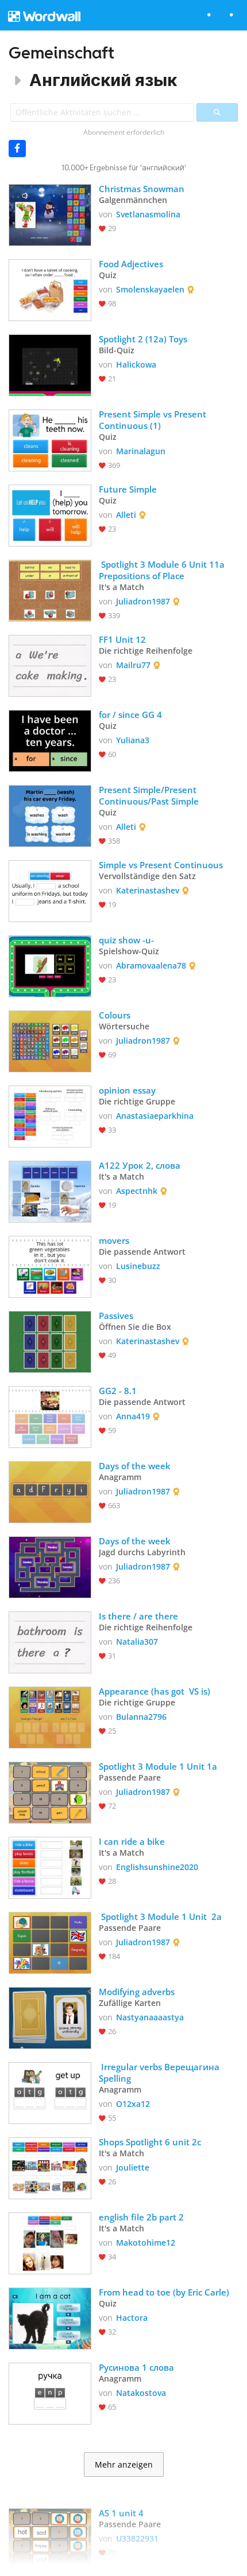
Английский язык (103, 80)
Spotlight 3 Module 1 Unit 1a (158, 1766)
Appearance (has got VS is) (155, 1691)
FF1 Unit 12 (122, 639)
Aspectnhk (137, 1191)
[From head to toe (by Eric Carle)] (50, 2317)
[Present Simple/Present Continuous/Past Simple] (50, 815)
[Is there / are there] (50, 1641)
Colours (115, 1015)
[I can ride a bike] (50, 1867)
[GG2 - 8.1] (50, 1416)
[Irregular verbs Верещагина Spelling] (50, 2092)
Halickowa (136, 364)
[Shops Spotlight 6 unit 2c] (50, 2167)
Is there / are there (140, 1616)
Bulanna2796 (141, 1717)
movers (114, 1240)
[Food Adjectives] (50, 289)
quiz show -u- (126, 940)
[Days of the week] (50, 1491)
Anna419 (133, 1416)
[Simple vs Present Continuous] (50, 890)
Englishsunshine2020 (157, 1867)
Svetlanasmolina (148, 214)
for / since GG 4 (130, 715)
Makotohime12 (146, 2243)
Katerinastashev (148, 890)
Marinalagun (141, 451)
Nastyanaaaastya (150, 2017)
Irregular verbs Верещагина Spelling (160, 2072)
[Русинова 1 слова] (50, 2392)
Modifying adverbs (137, 1992)
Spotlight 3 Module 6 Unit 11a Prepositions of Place (163, 570)
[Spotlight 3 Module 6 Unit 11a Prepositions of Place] (50, 590)
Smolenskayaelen (150, 289)
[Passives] (50, 1341)
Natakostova (141, 2393)
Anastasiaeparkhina (155, 1116)
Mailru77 (133, 665)
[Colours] (50, 1040)
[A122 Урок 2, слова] (50, 1191)
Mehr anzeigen (124, 2465)
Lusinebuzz (138, 1266)
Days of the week (135, 1466)
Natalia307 (137, 1642)
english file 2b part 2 (141, 2217)
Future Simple (129, 489)
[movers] (50, 1266)
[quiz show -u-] (50, 965)
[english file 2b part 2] (50, 2242)
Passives (116, 1316)
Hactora (132, 2318)
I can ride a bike (132, 1841)
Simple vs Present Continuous (161, 865)
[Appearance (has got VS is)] (50, 1716)
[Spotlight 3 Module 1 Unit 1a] (50, 1792)
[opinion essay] (50, 1115)
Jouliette (133, 2167)
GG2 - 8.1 (118, 1391)
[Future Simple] (50, 514)
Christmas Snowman (142, 189)
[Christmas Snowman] (50, 214)
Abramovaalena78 (151, 965)
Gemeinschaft (61, 52)
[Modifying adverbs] (50, 2017)
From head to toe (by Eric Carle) (164, 2292)
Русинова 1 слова (136, 2367)
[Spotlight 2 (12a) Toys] (50, 364)
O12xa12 (133, 2104)
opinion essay (127, 1090)
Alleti (126, 515)
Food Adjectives (131, 264)
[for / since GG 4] (50, 740)
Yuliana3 (133, 740)
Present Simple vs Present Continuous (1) (154, 420)
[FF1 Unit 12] (50, 665)
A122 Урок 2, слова (140, 1165)
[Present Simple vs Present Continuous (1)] (50, 439)
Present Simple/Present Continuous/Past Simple (149, 795)
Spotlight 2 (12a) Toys (143, 339)
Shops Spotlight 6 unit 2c (150, 2142)
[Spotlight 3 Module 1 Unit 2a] (50, 1942)
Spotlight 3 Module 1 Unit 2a (160, 1917)
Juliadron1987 (143, 601)
